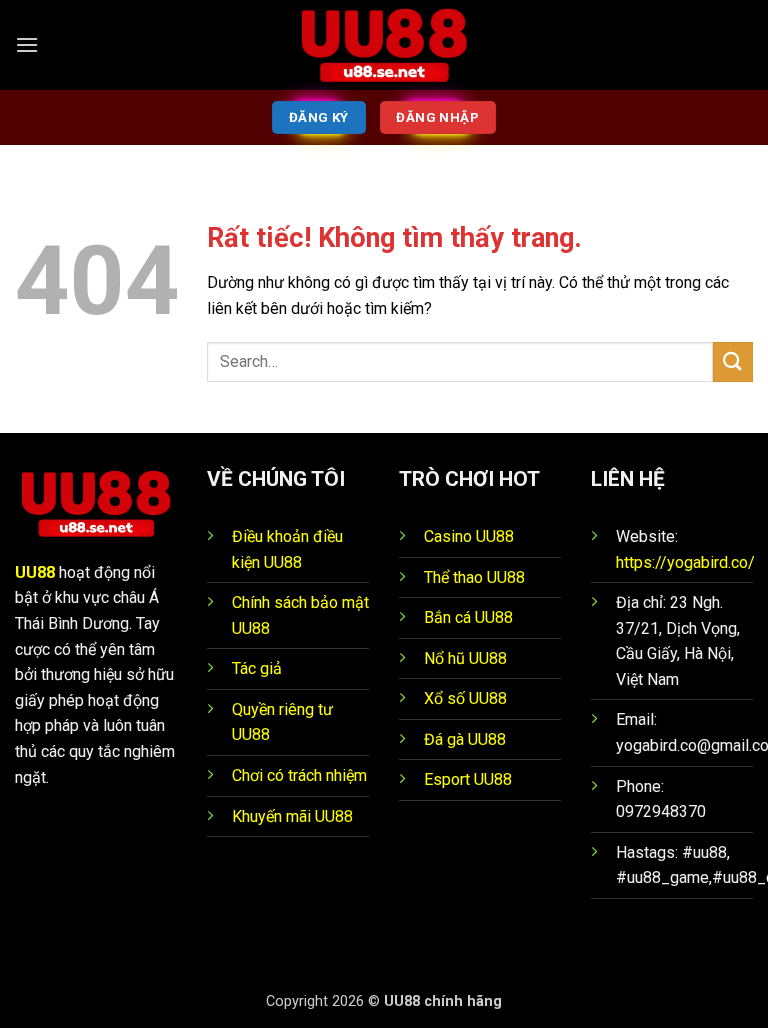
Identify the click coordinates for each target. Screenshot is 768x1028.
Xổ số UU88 (465, 698)
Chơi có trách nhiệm (299, 775)
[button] (27, 44)
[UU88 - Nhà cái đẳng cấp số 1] (384, 45)
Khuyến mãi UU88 (292, 816)
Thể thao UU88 (474, 577)
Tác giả (257, 668)
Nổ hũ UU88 (465, 658)
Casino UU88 (469, 536)
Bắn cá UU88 (468, 617)
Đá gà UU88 (465, 739)
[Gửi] (733, 361)
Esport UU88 (468, 779)
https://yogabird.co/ (685, 562)
